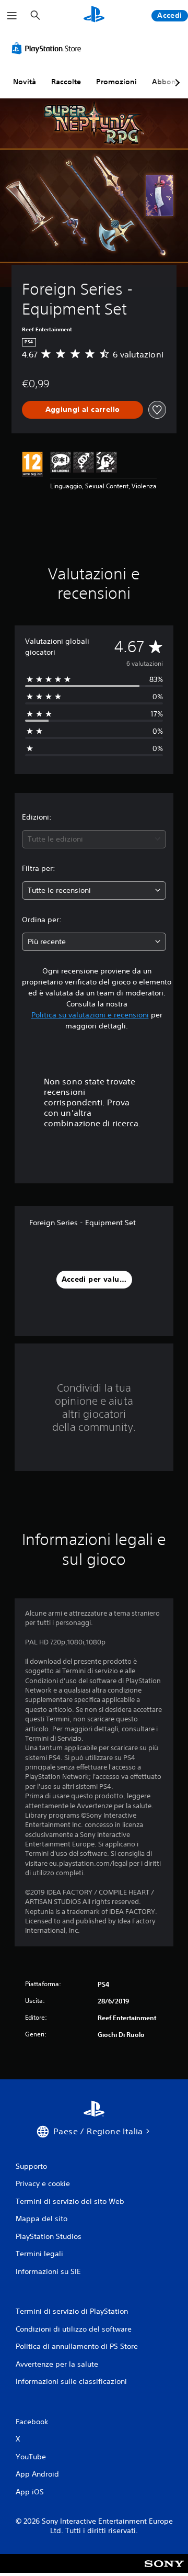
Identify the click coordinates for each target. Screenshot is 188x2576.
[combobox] (94, 839)
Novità (25, 82)
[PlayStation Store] (49, 48)
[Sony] (164, 2571)
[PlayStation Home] (94, 15)
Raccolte (66, 82)
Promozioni (116, 82)
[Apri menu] (12, 16)
